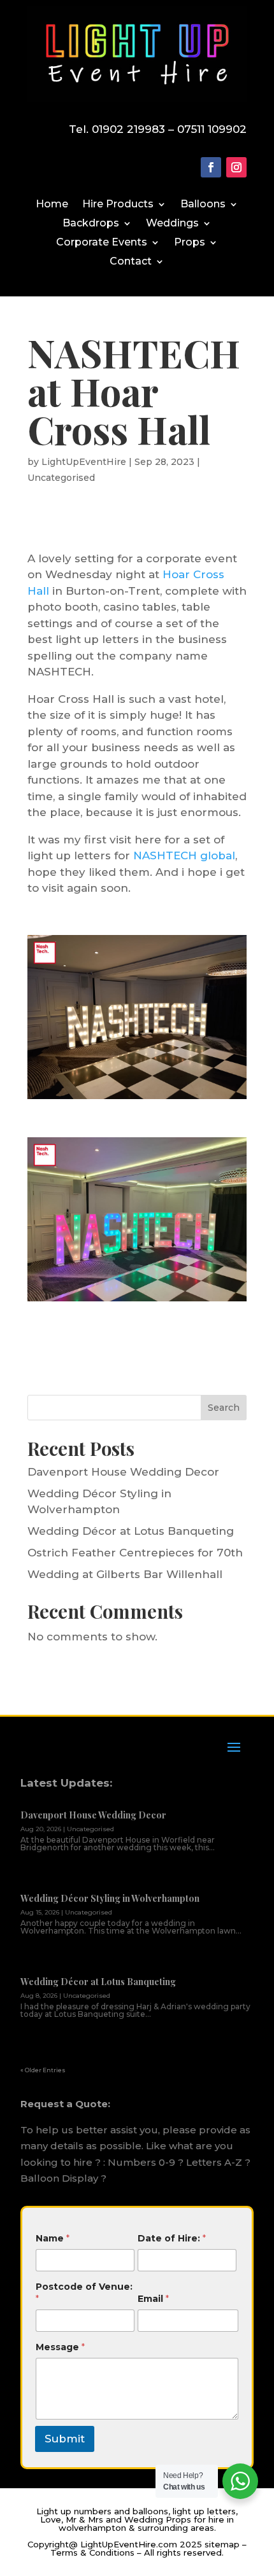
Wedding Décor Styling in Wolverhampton (110, 1898)
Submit (65, 2439)
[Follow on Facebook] (211, 167)
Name (53, 2238)
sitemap (222, 2544)
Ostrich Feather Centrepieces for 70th (135, 1553)
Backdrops (91, 224)
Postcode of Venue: (84, 2293)
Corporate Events (102, 243)
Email (153, 2299)
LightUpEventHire (84, 462)
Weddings (172, 224)
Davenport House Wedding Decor (123, 1472)
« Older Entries (43, 2070)
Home (52, 205)
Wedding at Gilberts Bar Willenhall (125, 1574)
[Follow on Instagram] (236, 167)
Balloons (203, 205)
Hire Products (118, 205)
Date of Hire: (172, 2238)
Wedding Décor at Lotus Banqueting (131, 1531)
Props (190, 243)
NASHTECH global (184, 855)
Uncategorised (61, 478)
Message (60, 2347)
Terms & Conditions (92, 2552)
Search (224, 1408)
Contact (131, 262)
